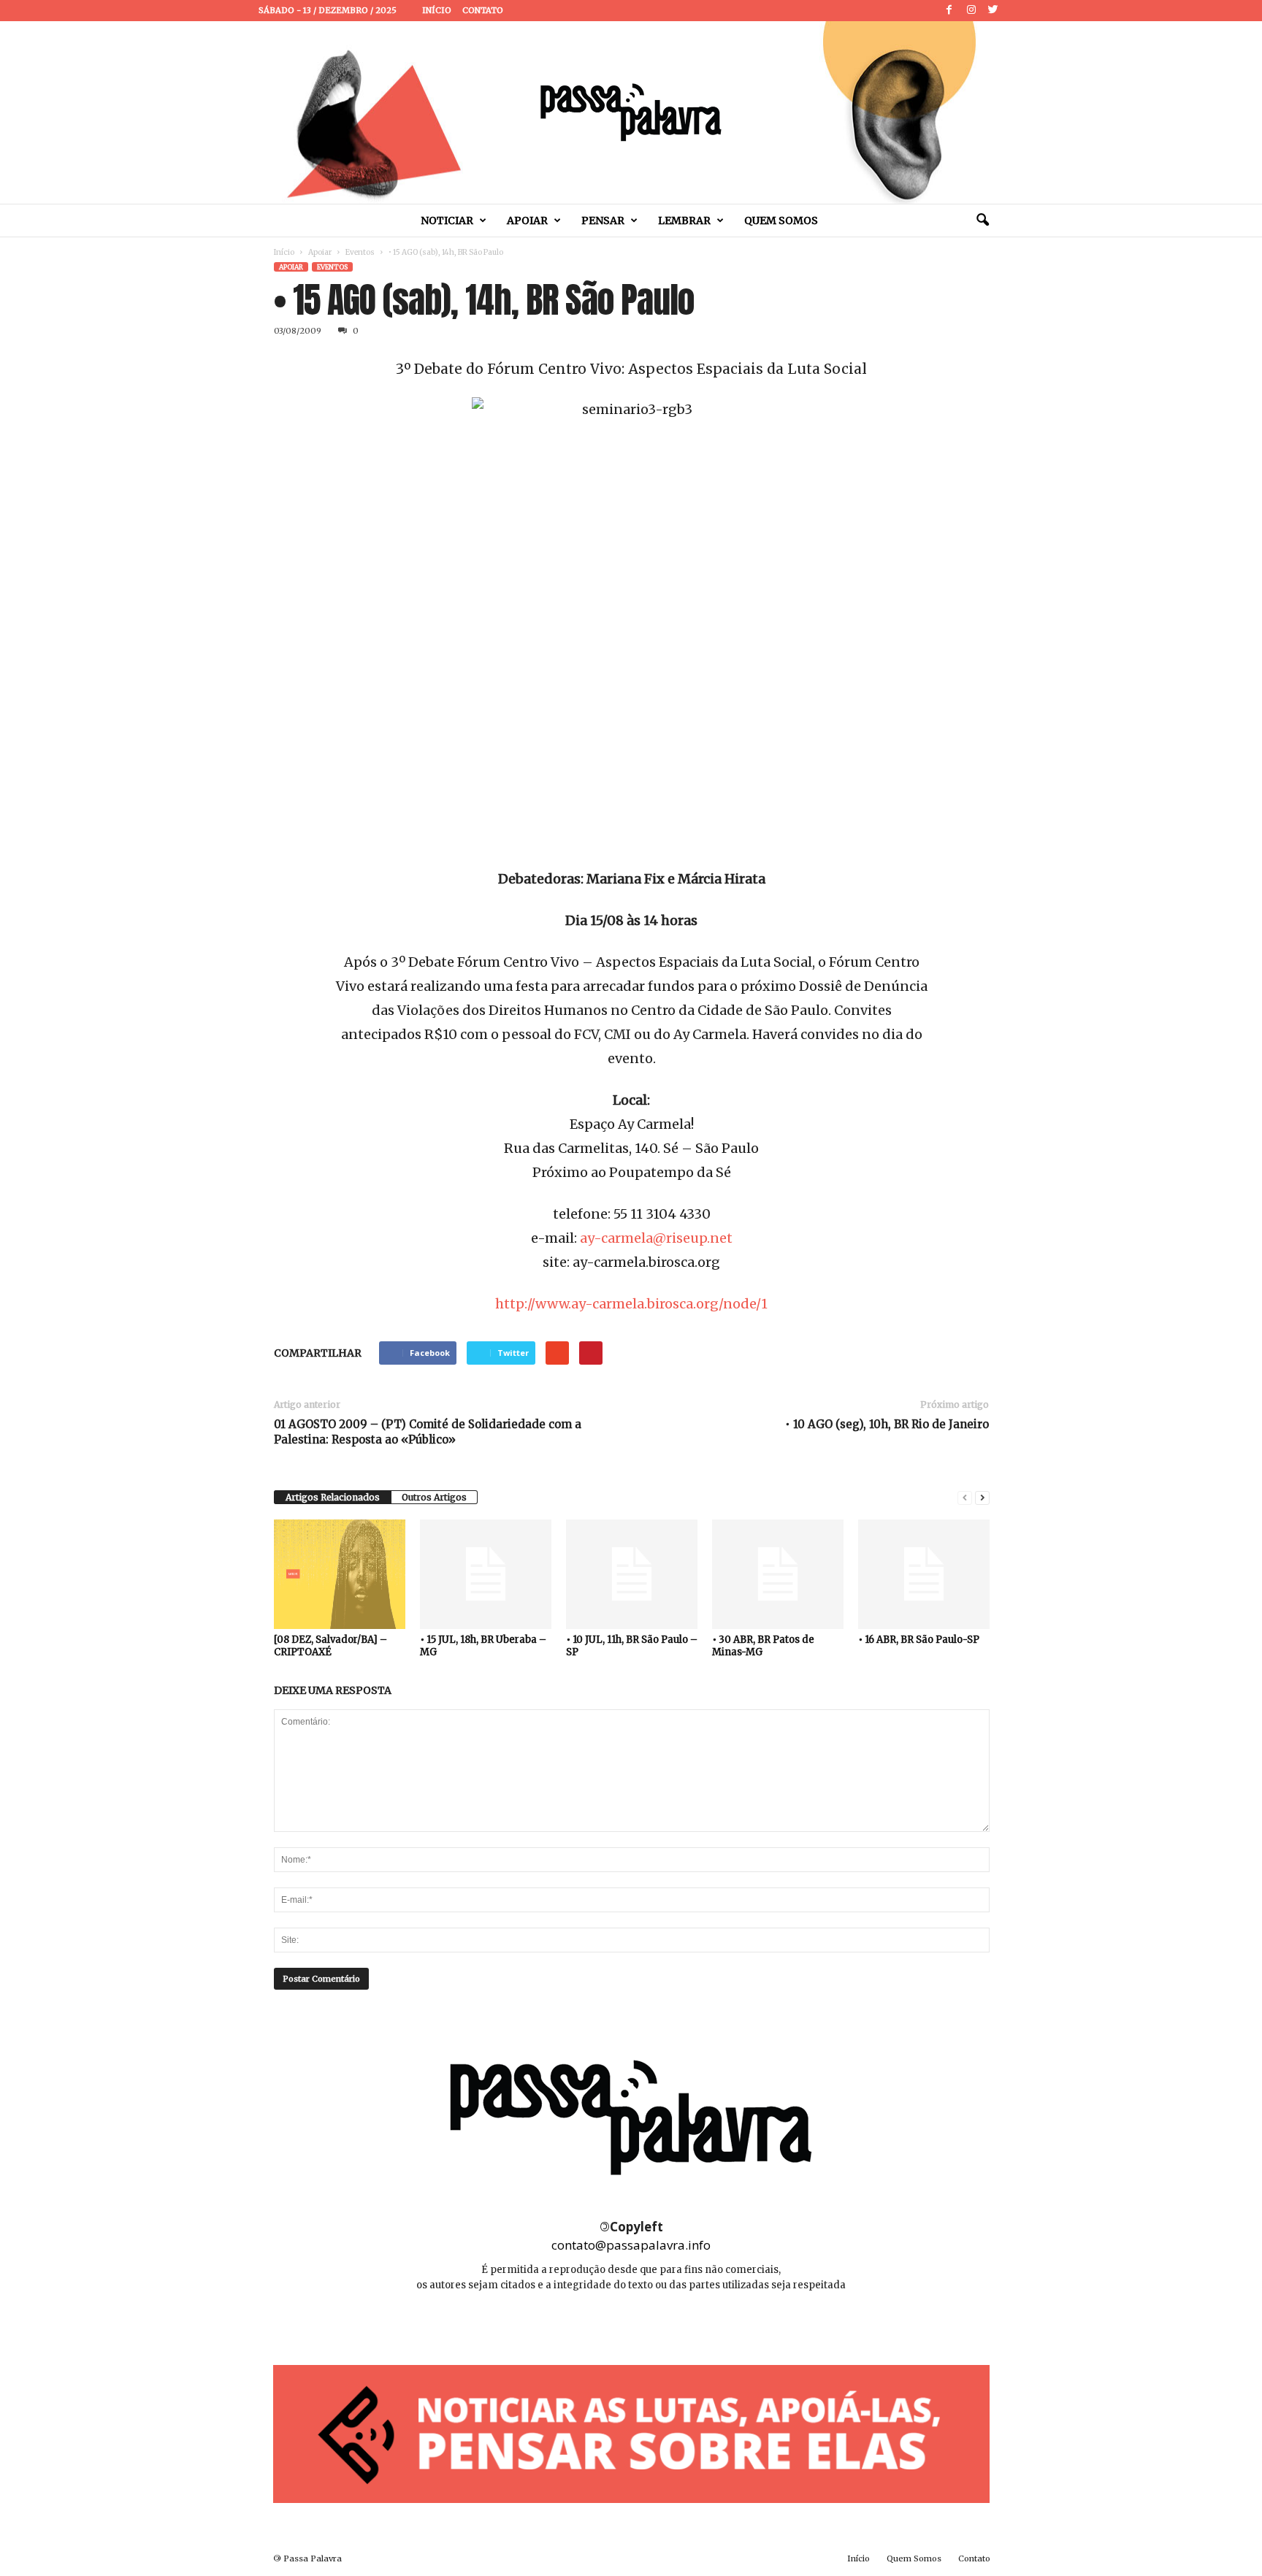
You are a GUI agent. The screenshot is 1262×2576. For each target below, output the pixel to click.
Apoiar (527, 221)
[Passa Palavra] (631, 112)
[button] (982, 221)
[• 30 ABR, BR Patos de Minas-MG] (778, 1574)
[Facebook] (949, 11)
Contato (483, 10)
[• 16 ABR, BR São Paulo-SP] (924, 1574)
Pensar (603, 221)
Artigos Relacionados (333, 1497)
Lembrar (684, 221)
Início (437, 10)
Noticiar (447, 221)
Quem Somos (781, 221)
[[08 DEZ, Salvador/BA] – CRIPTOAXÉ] (340, 1574)
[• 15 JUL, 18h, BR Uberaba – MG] (486, 1574)
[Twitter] (993, 11)
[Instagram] (971, 11)
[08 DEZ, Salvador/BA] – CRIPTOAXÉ (330, 1646)
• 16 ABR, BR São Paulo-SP (919, 1640)
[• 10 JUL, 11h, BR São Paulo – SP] (632, 1574)
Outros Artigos (434, 1497)
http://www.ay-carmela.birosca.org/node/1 (631, 1304)
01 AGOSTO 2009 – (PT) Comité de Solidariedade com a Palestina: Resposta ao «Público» (428, 1432)
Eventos (360, 252)
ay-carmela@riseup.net (656, 1238)
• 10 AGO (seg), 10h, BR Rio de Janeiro (887, 1424)
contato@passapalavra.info (631, 2245)
